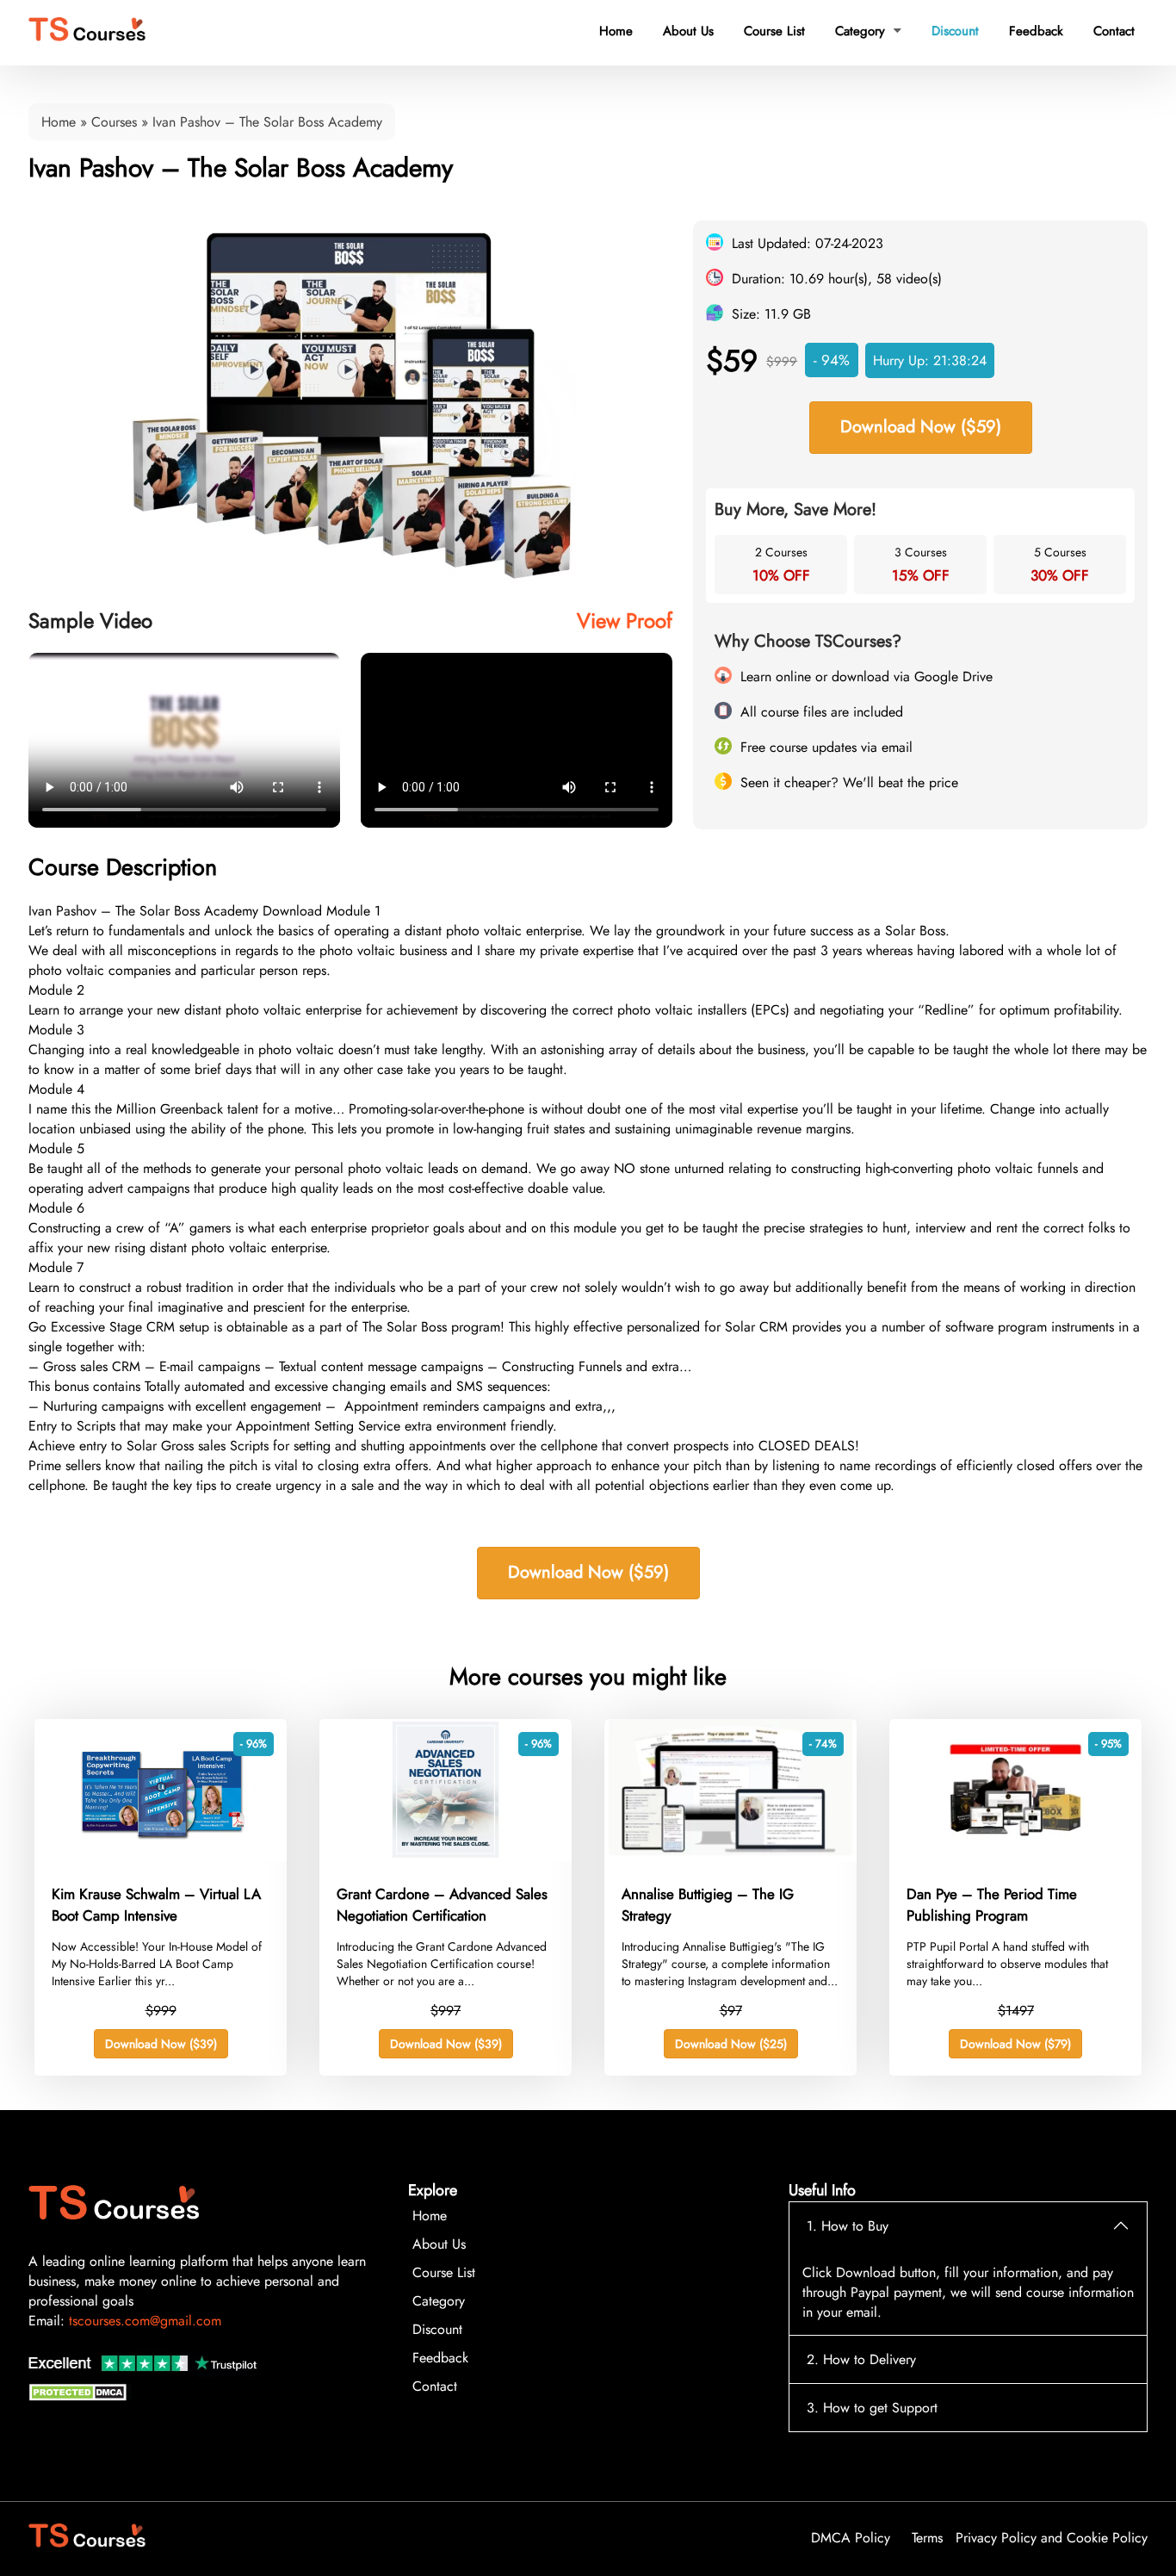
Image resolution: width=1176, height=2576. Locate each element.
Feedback (1036, 31)
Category (868, 31)
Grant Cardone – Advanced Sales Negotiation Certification (442, 1905)
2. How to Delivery (861, 2359)
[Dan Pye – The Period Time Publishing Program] (1015, 1856)
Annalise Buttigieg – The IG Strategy (708, 1905)
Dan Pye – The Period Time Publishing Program (992, 1905)
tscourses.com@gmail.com (145, 2321)
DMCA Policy (851, 2538)
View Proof (625, 621)
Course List (774, 31)
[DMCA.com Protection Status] (80, 2396)
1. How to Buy (848, 2226)
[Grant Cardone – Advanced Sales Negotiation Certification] (446, 1856)
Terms (927, 2538)
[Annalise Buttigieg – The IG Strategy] (730, 1856)
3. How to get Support (872, 2408)
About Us (688, 31)
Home (616, 31)
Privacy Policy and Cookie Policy (1052, 2538)
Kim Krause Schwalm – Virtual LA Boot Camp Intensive (156, 1905)
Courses (114, 122)
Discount (955, 31)
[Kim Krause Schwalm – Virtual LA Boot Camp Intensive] (161, 1856)
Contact (1114, 31)
